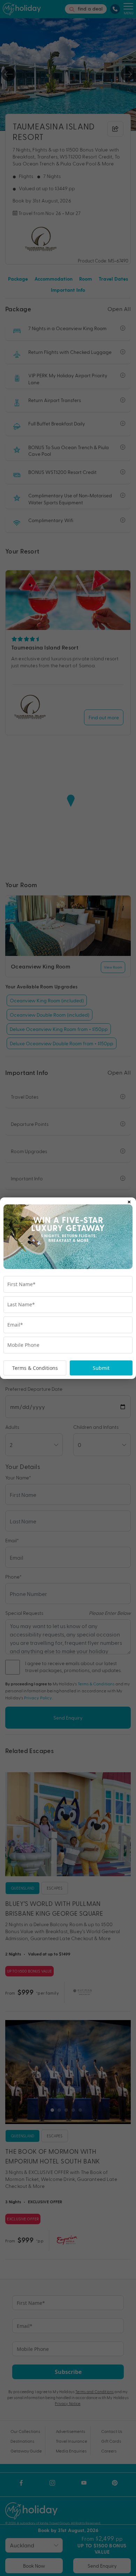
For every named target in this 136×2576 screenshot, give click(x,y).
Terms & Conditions (35, 1368)
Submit (101, 1368)
